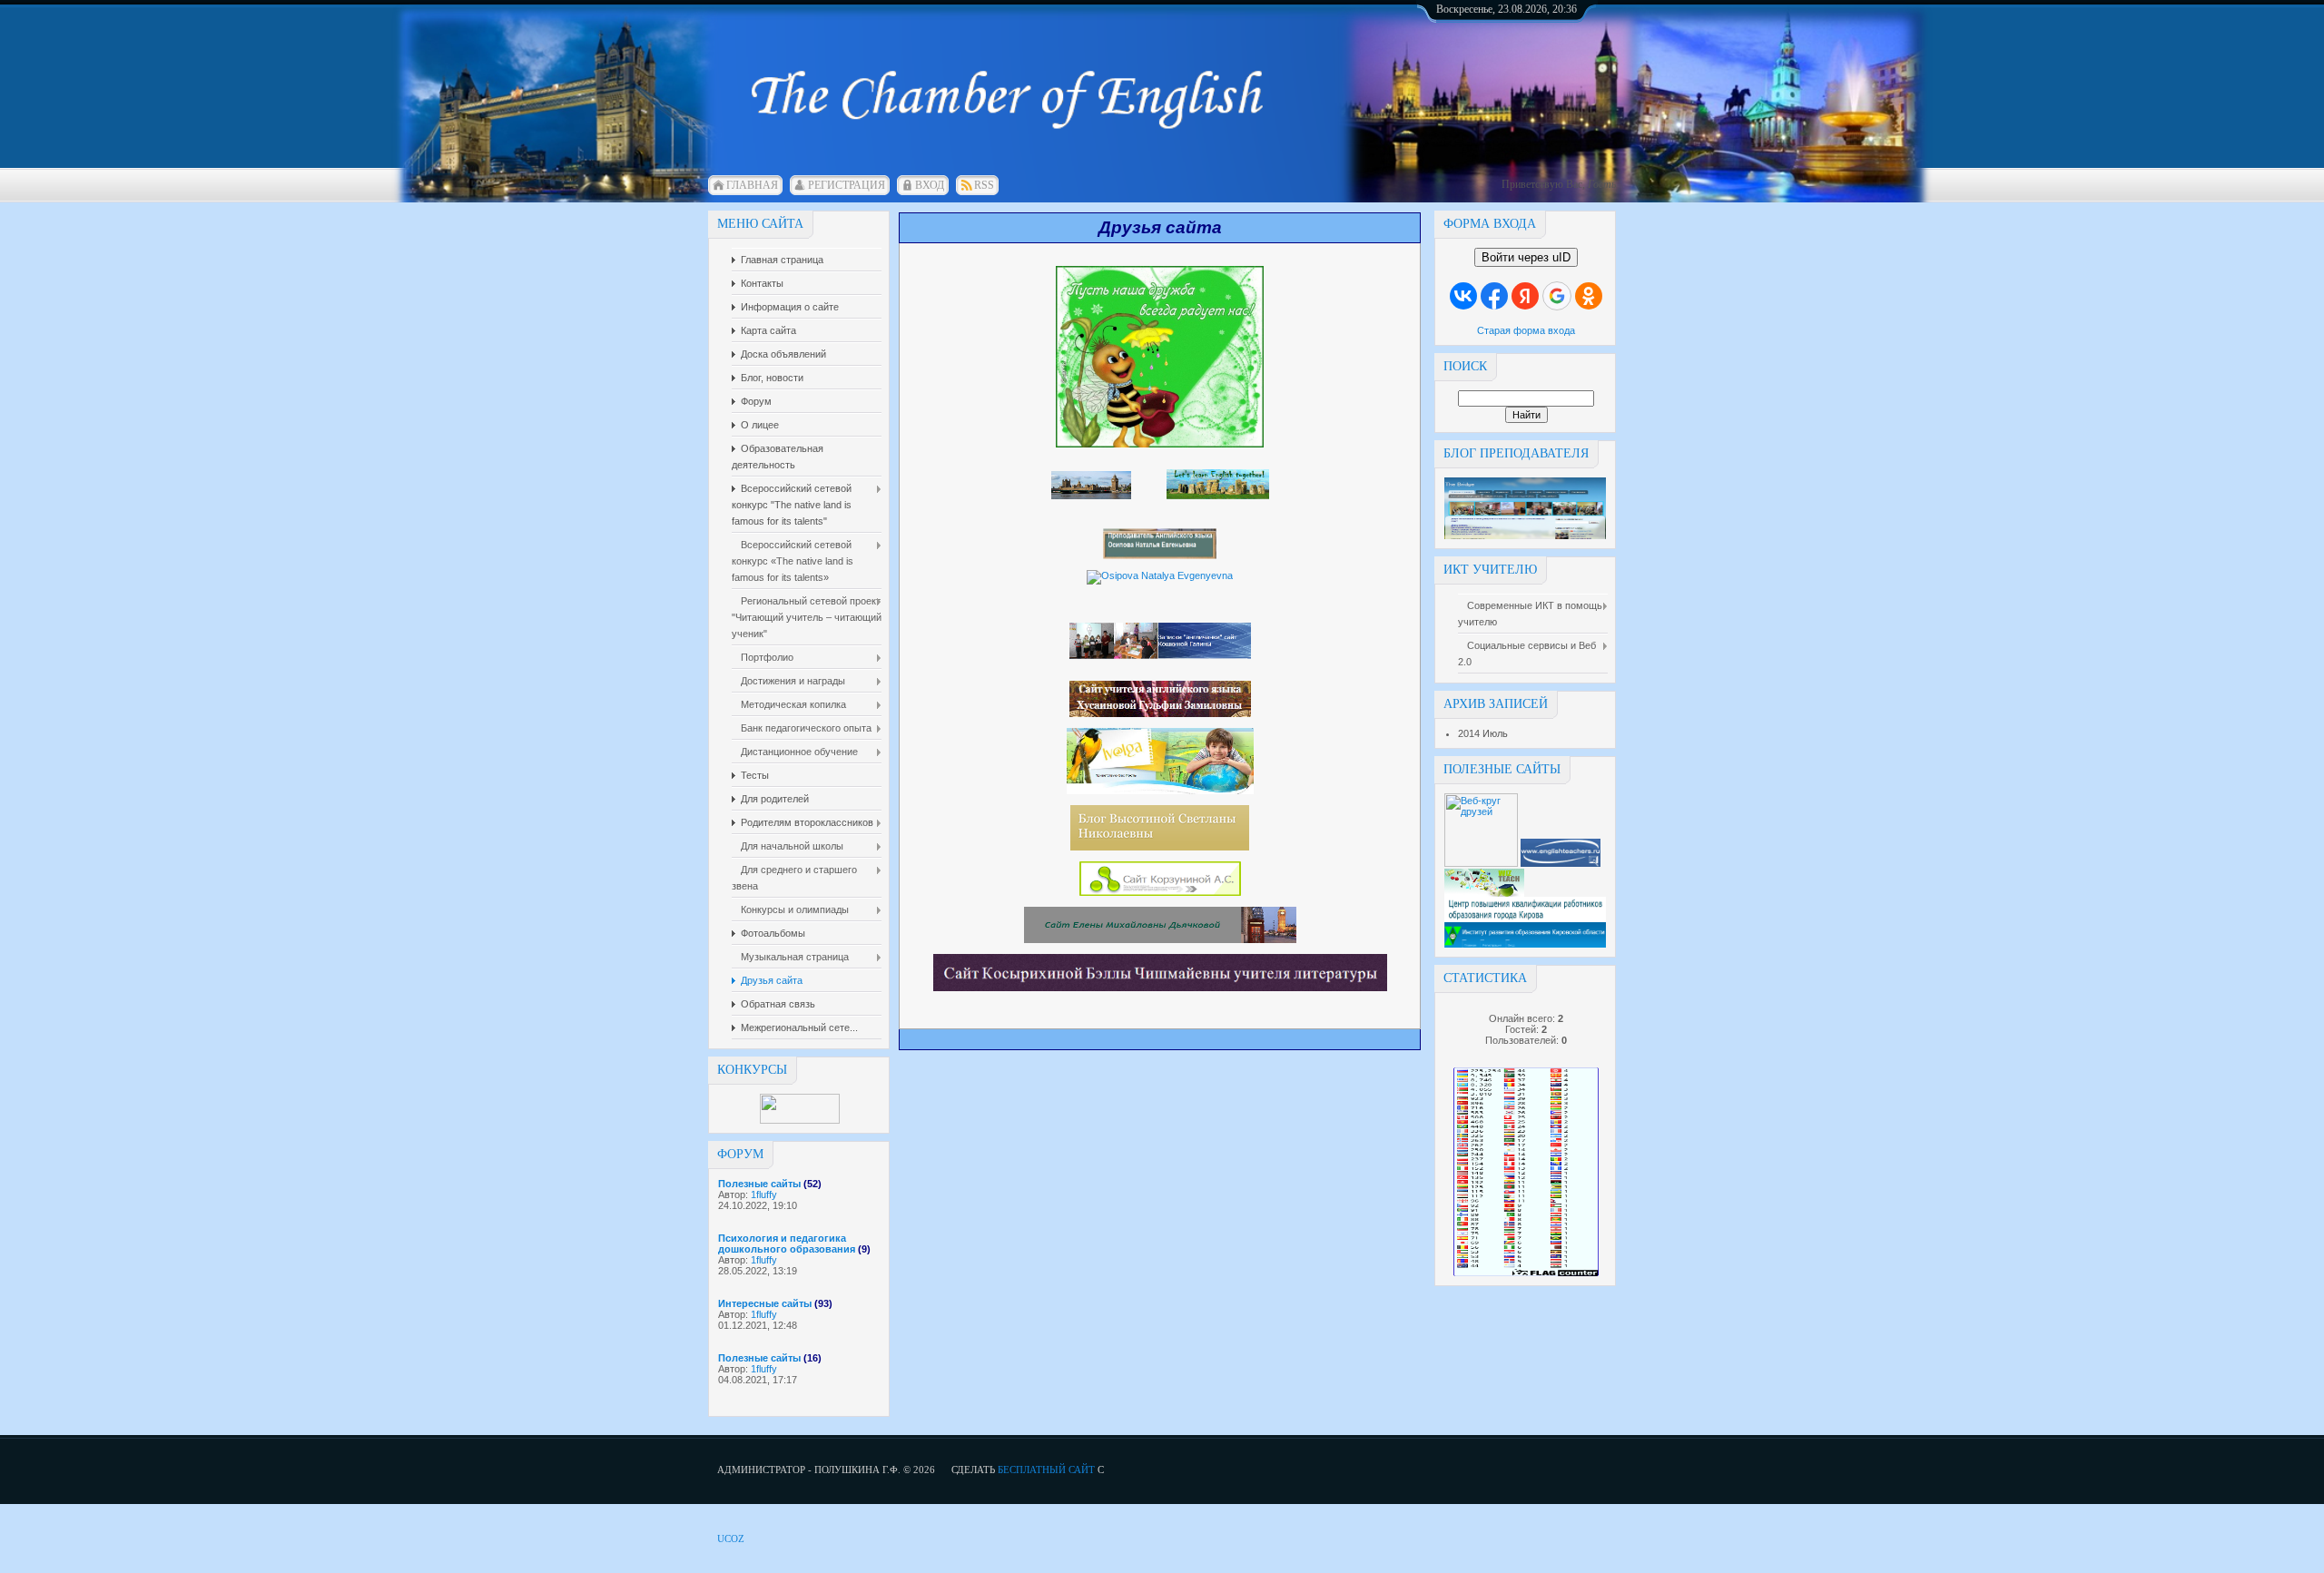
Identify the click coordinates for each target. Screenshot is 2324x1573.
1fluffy (764, 1194)
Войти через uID (1526, 257)
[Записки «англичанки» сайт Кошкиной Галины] (1160, 655)
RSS (984, 185)
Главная (752, 185)
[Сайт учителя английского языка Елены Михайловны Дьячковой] (1160, 939)
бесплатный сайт (1046, 1470)
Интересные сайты (765, 1303)
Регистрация (847, 185)
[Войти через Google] (1557, 296)
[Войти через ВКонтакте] (1463, 296)
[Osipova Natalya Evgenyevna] (1160, 575)
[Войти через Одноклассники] (1589, 296)
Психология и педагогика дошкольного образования (787, 1244)
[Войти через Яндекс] (1525, 296)
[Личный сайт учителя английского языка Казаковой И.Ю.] (1091, 496)
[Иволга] (1160, 791)
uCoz (731, 1539)
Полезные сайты (759, 1184)
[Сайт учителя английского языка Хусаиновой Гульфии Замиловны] (1160, 713)
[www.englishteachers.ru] (1561, 863)
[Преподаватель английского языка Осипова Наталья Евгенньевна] (1160, 555)
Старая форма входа (1526, 330)
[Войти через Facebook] (1494, 296)
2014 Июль (1483, 733)
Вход (930, 185)
